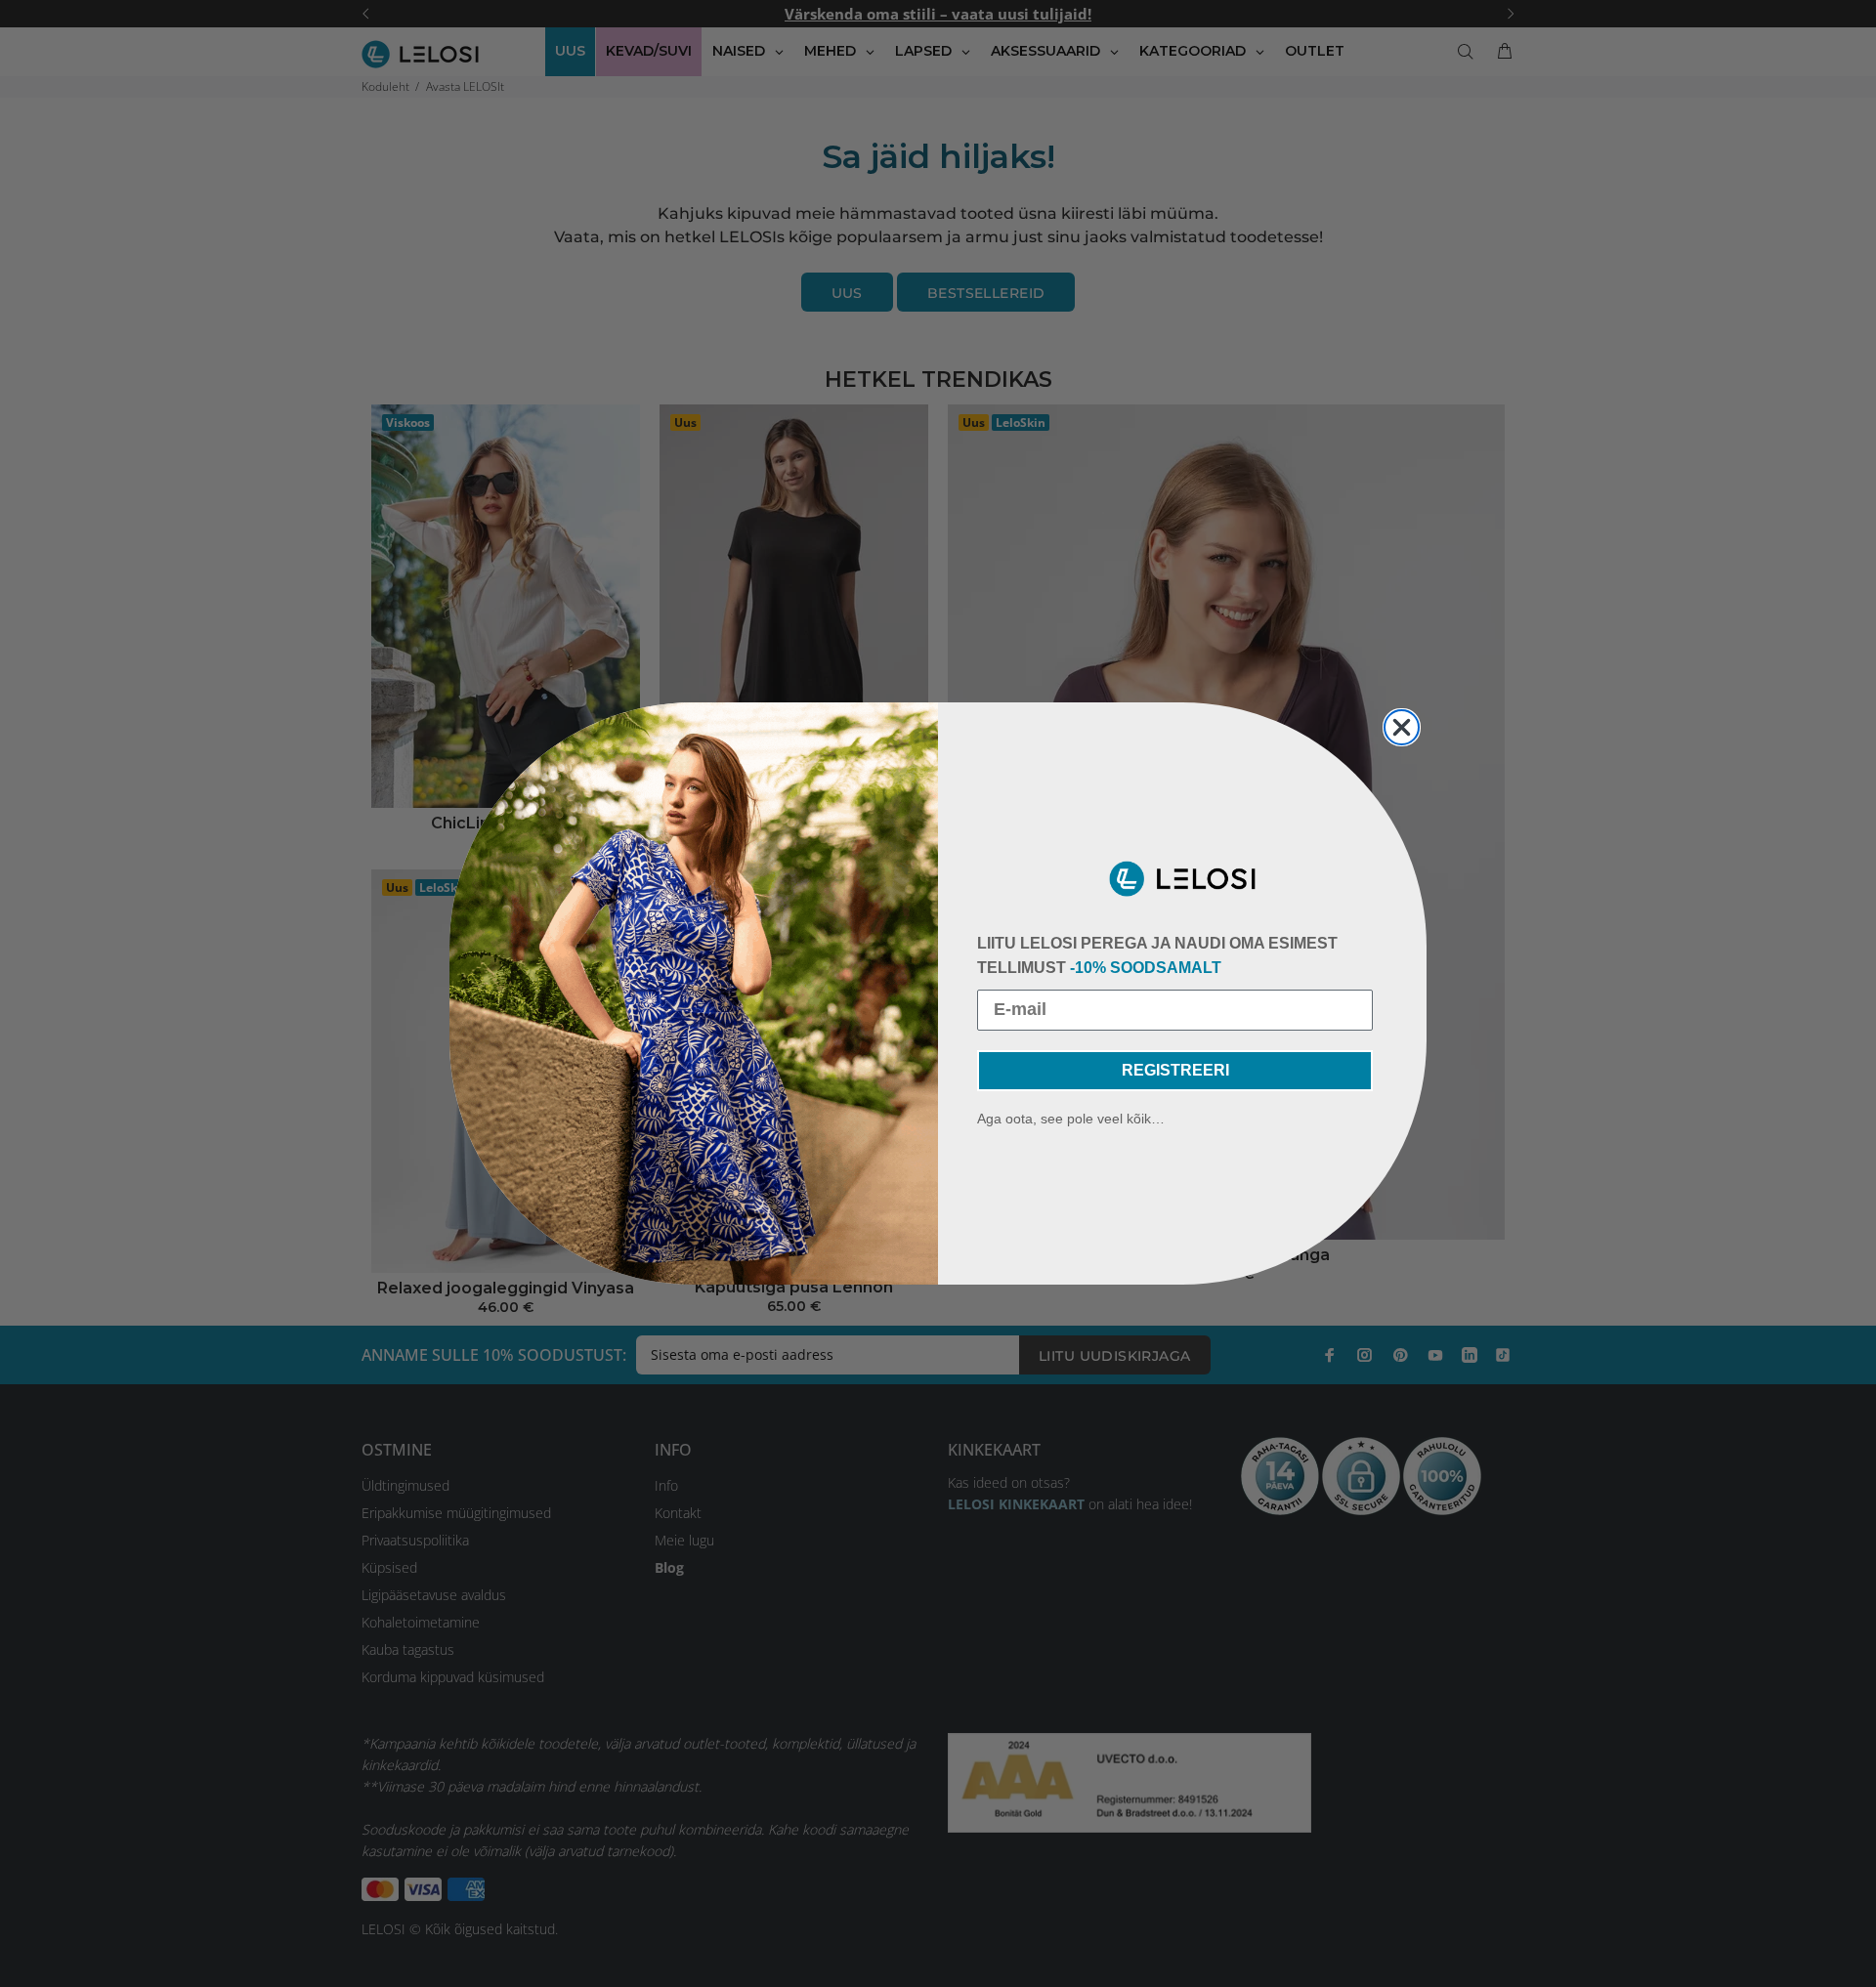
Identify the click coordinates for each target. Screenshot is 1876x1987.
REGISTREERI (1175, 1070)
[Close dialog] (1402, 727)
